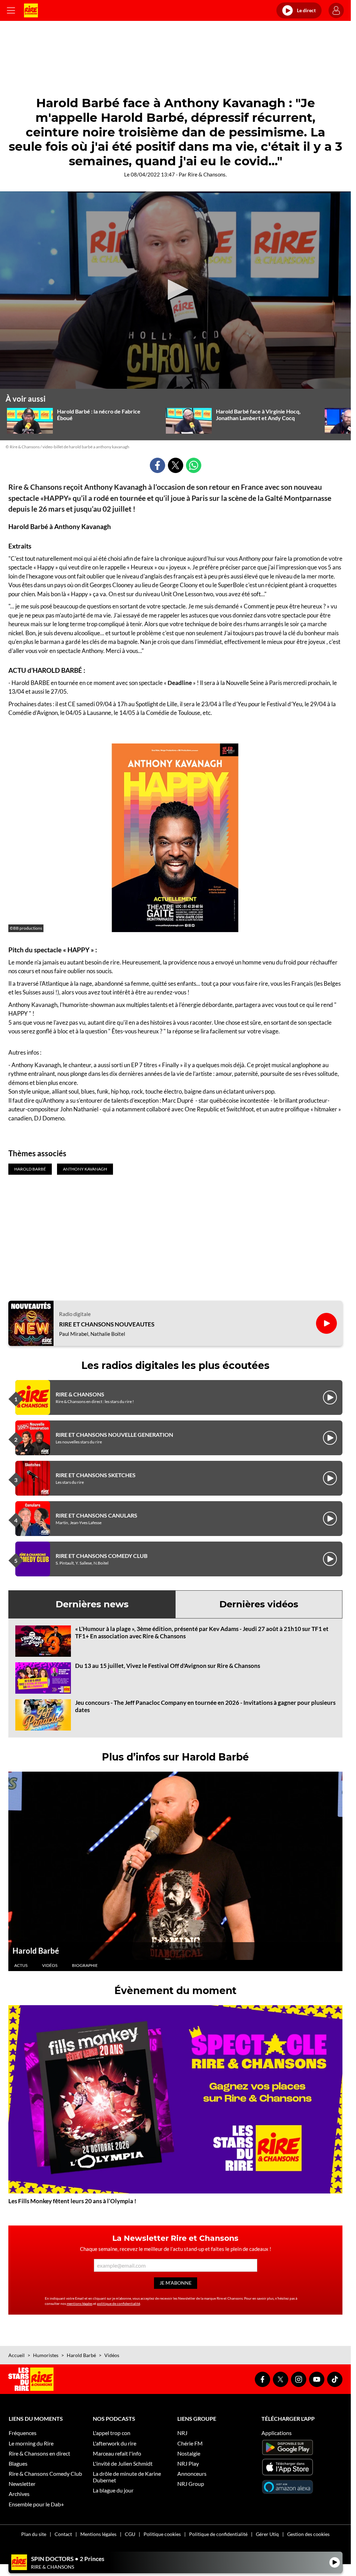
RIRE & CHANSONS (80, 1394)
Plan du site (34, 2534)
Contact (63, 2534)
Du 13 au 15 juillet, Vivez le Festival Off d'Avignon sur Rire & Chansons (168, 1666)
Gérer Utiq (267, 2534)
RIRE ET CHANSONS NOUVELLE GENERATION (114, 1435)
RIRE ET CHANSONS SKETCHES (96, 1475)
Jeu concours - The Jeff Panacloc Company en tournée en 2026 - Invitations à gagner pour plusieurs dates (205, 1706)
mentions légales (80, 2303)
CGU (130, 2534)
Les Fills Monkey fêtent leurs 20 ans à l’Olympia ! (72, 2201)
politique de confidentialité (119, 2303)
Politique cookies (162, 2534)
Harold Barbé (36, 1951)
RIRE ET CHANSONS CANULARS (96, 1515)
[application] (175, 290)
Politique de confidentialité (218, 2534)
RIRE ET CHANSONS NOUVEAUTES (107, 1324)
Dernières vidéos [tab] (259, 1604)
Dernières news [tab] (92, 1604)
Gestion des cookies (308, 2534)
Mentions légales (98, 2534)
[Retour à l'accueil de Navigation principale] (31, 10)
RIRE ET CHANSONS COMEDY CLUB (102, 1556)
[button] (176, 290)
